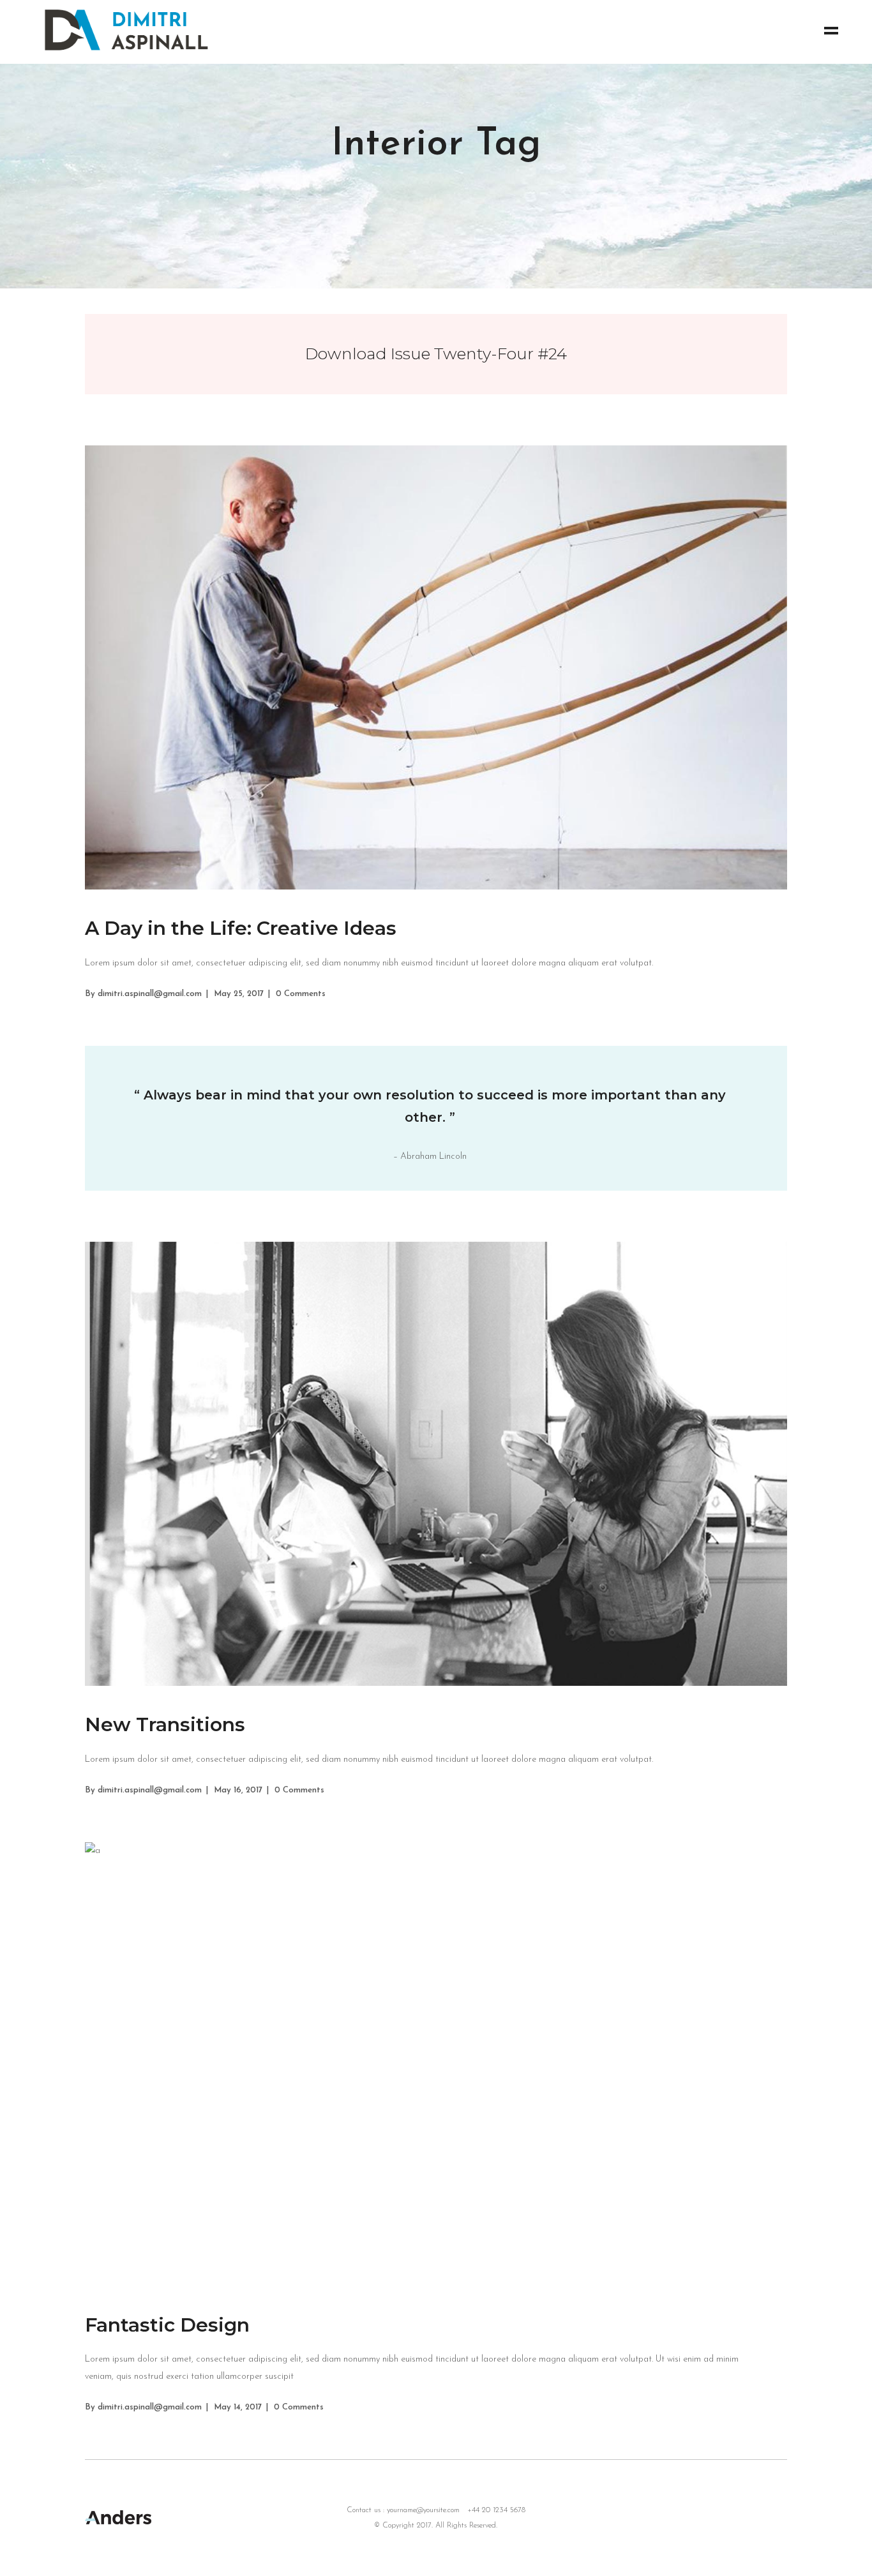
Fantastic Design (167, 2325)
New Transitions (165, 1724)
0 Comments (301, 994)
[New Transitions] (436, 1464)
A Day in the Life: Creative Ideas (241, 928)
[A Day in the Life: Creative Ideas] (436, 667)
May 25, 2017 (239, 994)
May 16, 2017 (238, 1790)
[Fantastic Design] (436, 2064)
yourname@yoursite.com (423, 2510)
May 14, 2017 (238, 2407)
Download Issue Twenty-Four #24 (436, 354)
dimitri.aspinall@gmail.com (150, 994)
